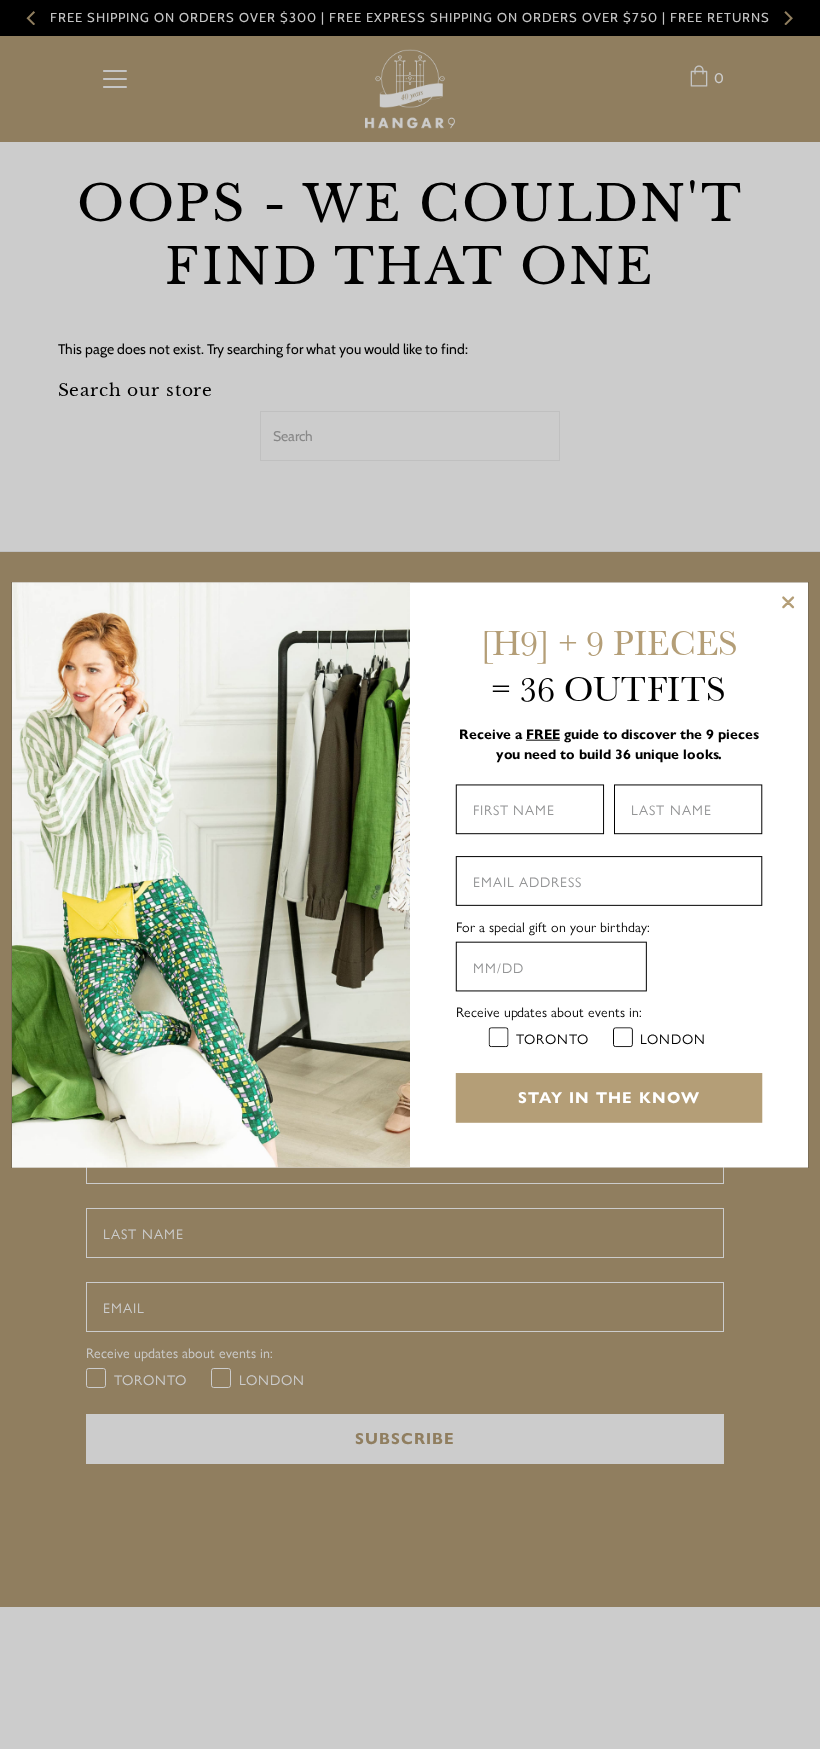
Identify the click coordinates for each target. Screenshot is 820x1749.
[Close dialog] (788, 602)
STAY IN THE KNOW (608, 1096)
